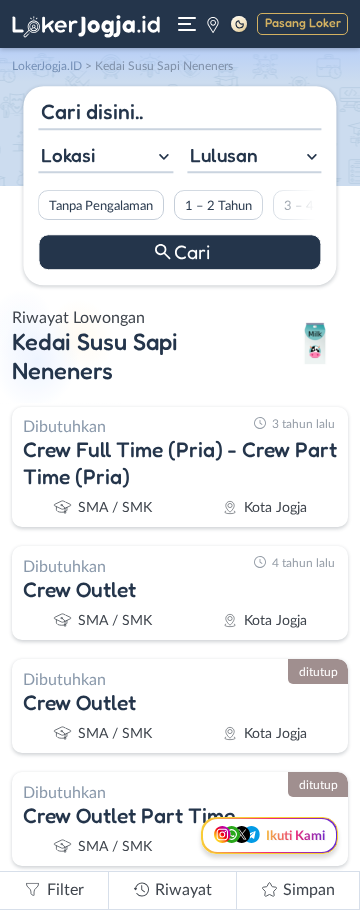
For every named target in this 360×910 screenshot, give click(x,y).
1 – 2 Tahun (218, 206)
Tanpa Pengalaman (101, 206)
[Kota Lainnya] (213, 24)
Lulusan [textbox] (224, 155)
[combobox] (105, 157)
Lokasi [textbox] (68, 155)
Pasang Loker (303, 22)
